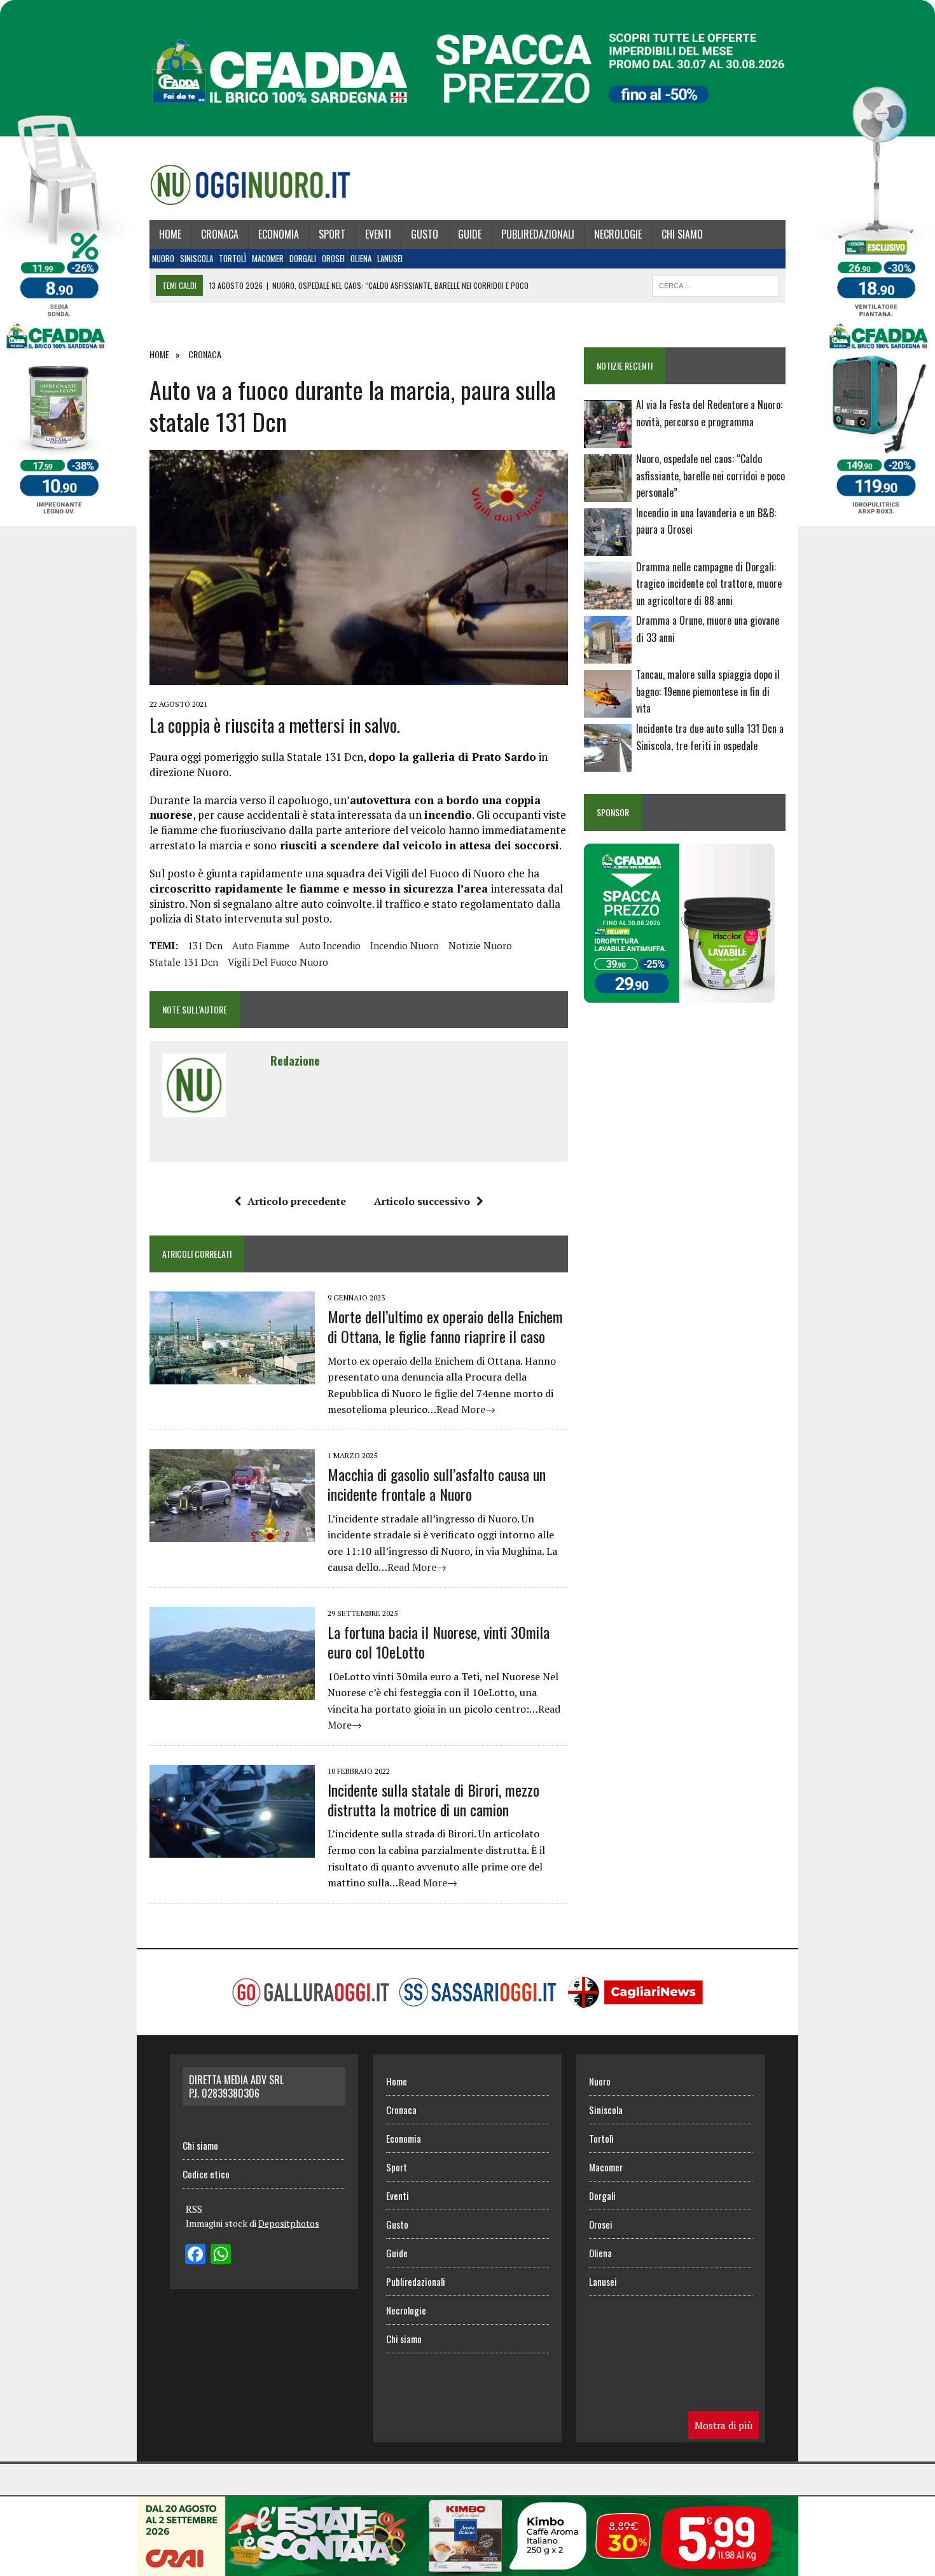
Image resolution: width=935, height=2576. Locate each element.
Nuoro (163, 258)
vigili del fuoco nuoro (278, 962)
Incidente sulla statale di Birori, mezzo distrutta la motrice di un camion (433, 1800)
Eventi (378, 234)
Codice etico (206, 2174)
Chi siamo (682, 234)
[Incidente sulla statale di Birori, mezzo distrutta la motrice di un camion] (232, 1849)
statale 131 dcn (184, 962)
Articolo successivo (422, 1201)
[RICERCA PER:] (716, 284)
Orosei (333, 258)
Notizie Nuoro (480, 945)
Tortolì (232, 258)
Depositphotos (289, 2223)
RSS (194, 2209)
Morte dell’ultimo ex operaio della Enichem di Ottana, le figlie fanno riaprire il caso (445, 1326)
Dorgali (303, 258)
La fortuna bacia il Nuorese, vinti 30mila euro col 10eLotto (439, 1642)
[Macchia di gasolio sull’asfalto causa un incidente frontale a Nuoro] (232, 1533)
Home (170, 234)
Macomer (268, 258)
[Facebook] (195, 2255)
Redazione (295, 1061)
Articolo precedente (297, 1201)
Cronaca (220, 234)
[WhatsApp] (221, 2255)
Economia (279, 234)
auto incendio (330, 945)
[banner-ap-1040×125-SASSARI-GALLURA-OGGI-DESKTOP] (468, 2567)
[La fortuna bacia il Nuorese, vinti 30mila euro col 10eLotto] (232, 1691)
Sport (332, 234)
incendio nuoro (405, 945)
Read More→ (466, 1409)
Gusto (425, 234)
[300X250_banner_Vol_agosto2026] (679, 994)
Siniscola (197, 258)
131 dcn (205, 945)
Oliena (361, 258)
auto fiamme (261, 945)
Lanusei (390, 258)
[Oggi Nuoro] (250, 184)
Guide (470, 234)
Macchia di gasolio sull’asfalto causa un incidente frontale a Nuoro (437, 1484)
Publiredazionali (538, 234)
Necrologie (618, 234)
